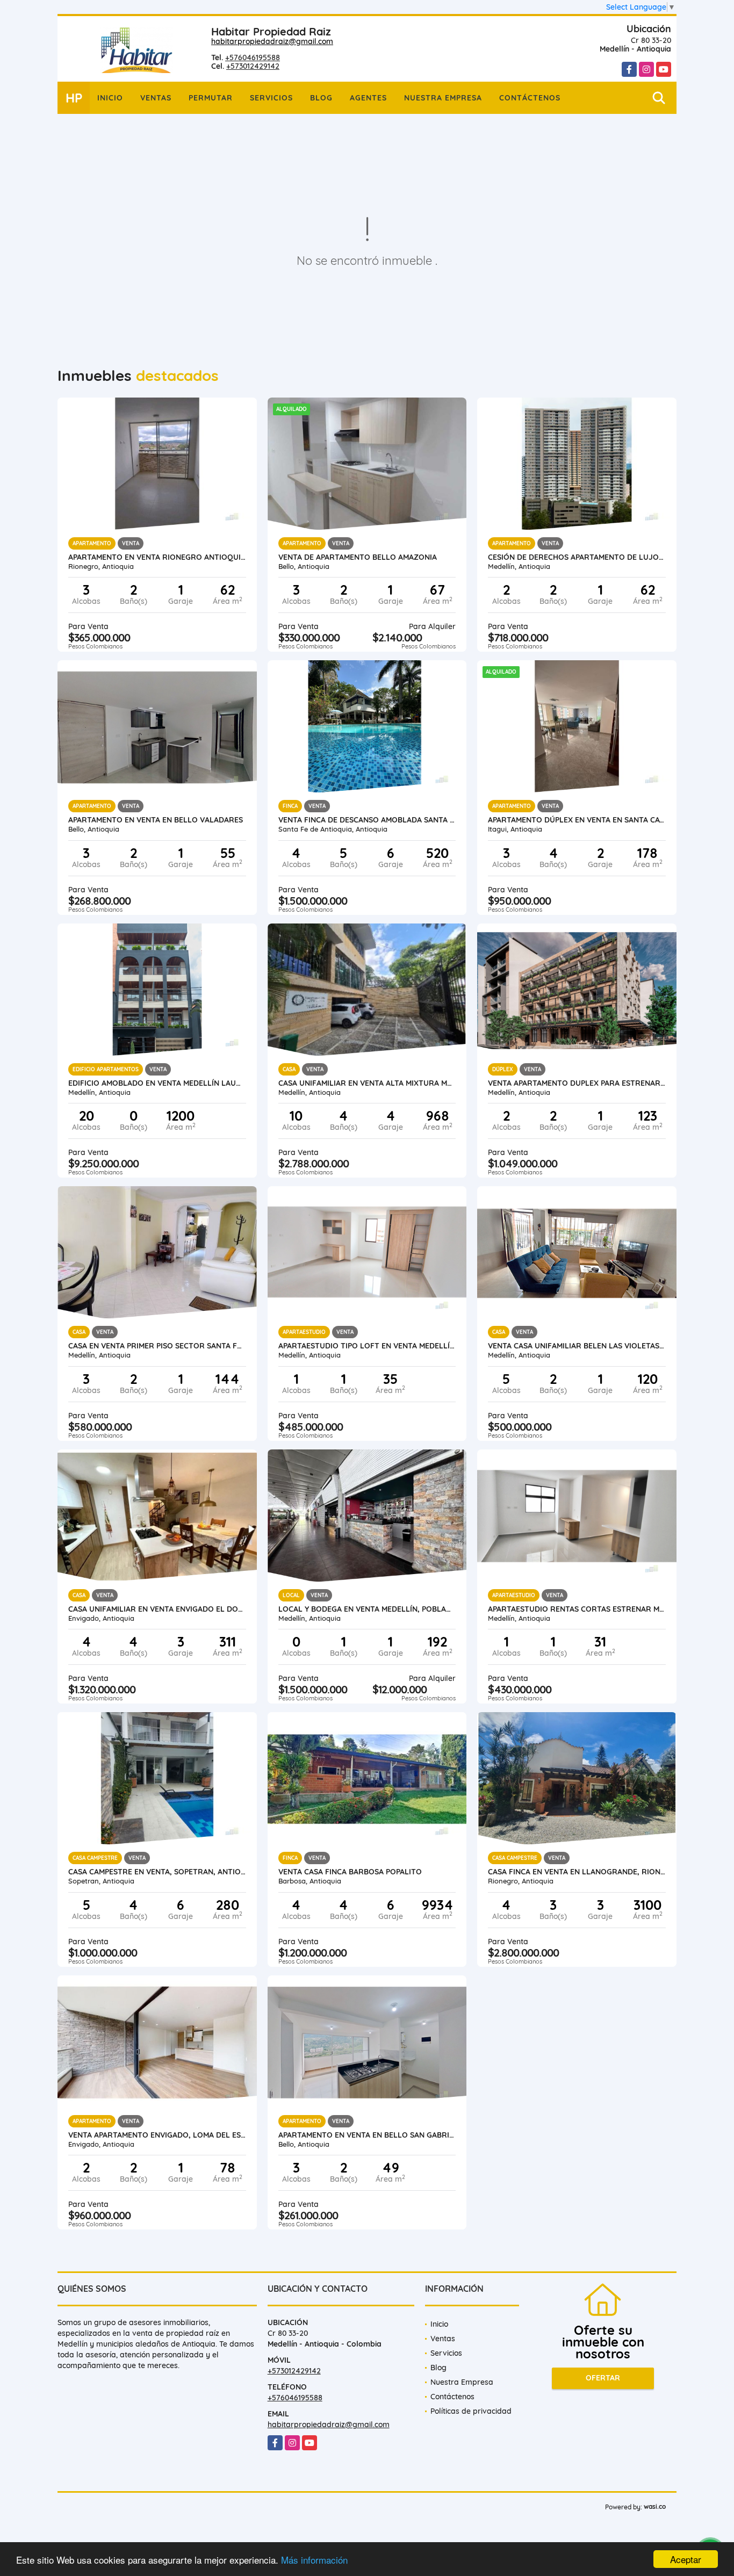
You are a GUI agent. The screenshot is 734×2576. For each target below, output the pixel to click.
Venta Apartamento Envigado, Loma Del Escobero (157, 2135)
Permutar (211, 98)
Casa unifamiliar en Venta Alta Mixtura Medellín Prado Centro (367, 1083)
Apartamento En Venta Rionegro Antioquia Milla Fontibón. (157, 557)
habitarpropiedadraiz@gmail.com (272, 41)
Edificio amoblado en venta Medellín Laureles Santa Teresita (157, 1083)
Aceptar (686, 2559)
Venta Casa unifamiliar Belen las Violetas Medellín (577, 1346)
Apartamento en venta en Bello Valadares (156, 820)
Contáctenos (530, 98)
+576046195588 (253, 57)
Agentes (368, 98)
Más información (314, 2560)
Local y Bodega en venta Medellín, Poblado (367, 1609)
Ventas (156, 98)
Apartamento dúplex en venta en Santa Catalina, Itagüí (577, 820)
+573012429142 (253, 66)
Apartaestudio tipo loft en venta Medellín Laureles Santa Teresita (367, 1346)
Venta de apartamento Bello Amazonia (358, 557)
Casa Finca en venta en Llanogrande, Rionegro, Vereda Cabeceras (577, 1872)
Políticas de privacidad (471, 2411)
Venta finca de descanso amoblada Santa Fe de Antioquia (367, 820)
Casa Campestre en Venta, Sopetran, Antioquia (157, 1872)
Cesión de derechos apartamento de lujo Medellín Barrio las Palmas (577, 557)
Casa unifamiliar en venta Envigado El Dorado (157, 1609)
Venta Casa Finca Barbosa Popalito (350, 1872)
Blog (321, 98)
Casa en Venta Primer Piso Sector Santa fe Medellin (157, 1346)
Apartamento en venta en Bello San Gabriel (367, 2135)
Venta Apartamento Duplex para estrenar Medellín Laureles (577, 1083)
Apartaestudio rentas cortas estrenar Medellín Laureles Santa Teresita (577, 1609)
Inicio (110, 98)
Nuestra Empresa (443, 98)
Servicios (271, 98)
